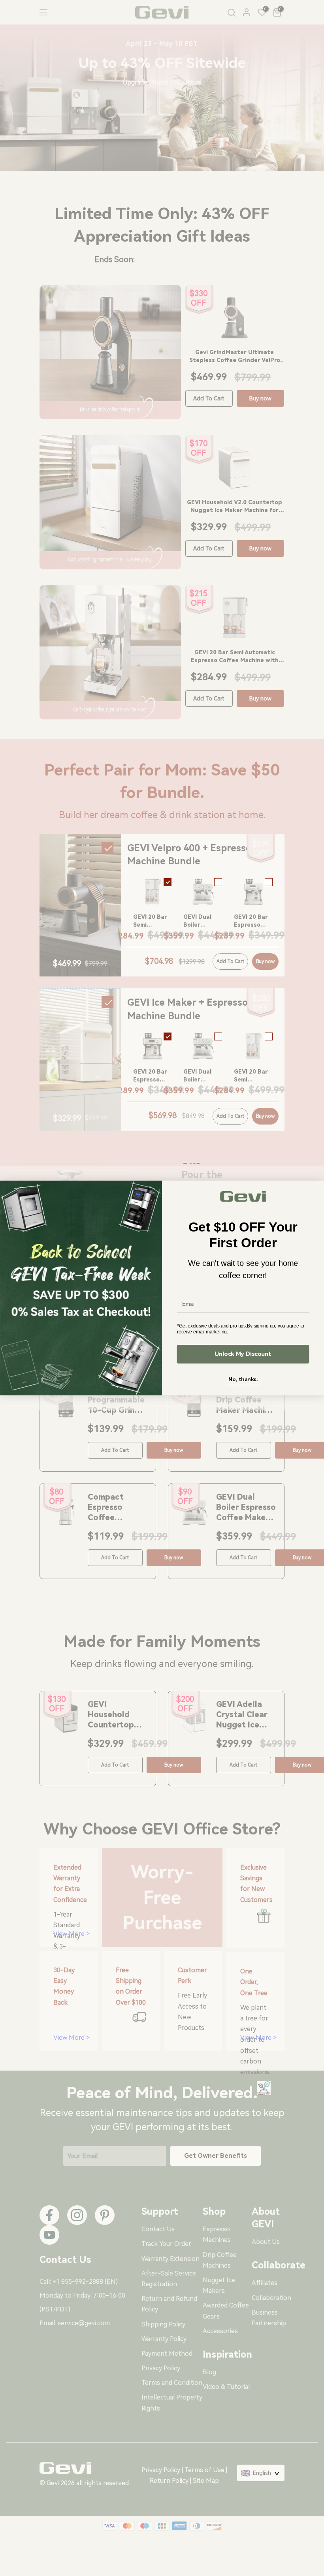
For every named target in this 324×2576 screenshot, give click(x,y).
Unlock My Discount (243, 1354)
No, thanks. (243, 1379)
